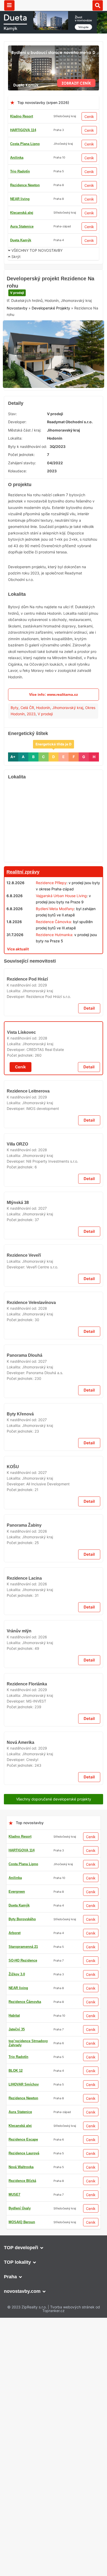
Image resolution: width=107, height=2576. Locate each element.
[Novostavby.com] (54, 5)
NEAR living (20, 199)
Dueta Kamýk (21, 240)
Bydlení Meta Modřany (55, 945)
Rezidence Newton (25, 185)
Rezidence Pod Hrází (27, 1194)
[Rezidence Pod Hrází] (53, 1157)
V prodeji (17, 329)
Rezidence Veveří (24, 1890)
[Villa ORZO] (53, 1625)
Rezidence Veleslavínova (31, 2125)
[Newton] (53, 1930)
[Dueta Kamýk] (53, 48)
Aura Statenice (22, 226)
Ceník (89, 117)
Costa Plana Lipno (25, 144)
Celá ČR (27, 744)
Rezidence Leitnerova (28, 1422)
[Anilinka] (53, 1467)
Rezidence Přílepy (51, 919)
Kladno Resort (22, 116)
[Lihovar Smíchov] (53, 2399)
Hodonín (43, 744)
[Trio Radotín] (53, 274)
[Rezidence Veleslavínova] (53, 2088)
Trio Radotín (20, 171)
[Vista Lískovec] (53, 1268)
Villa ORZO (17, 1662)
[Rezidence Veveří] (53, 1854)
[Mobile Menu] (9, 5)
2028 (43, 1311)
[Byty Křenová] (53, 2317)
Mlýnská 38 (18, 1779)
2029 (43, 1199)
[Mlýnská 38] (53, 1742)
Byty (15, 744)
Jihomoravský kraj (68, 744)
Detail (89, 1223)
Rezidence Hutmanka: (55, 971)
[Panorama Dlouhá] (53, 2200)
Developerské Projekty (51, 345)
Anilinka (17, 158)
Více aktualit (18, 985)
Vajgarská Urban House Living (61, 932)
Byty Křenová (20, 2353)
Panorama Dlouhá (25, 2237)
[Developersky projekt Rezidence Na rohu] (53, 360)
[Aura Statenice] (53, 998)
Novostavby (17, 345)
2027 (42, 1785)
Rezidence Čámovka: (54, 958)
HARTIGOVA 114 (23, 130)
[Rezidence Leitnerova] (53, 1385)
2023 (31, 750)
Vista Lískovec (21, 1305)
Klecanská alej (22, 213)
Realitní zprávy (23, 908)
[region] (53, 858)
